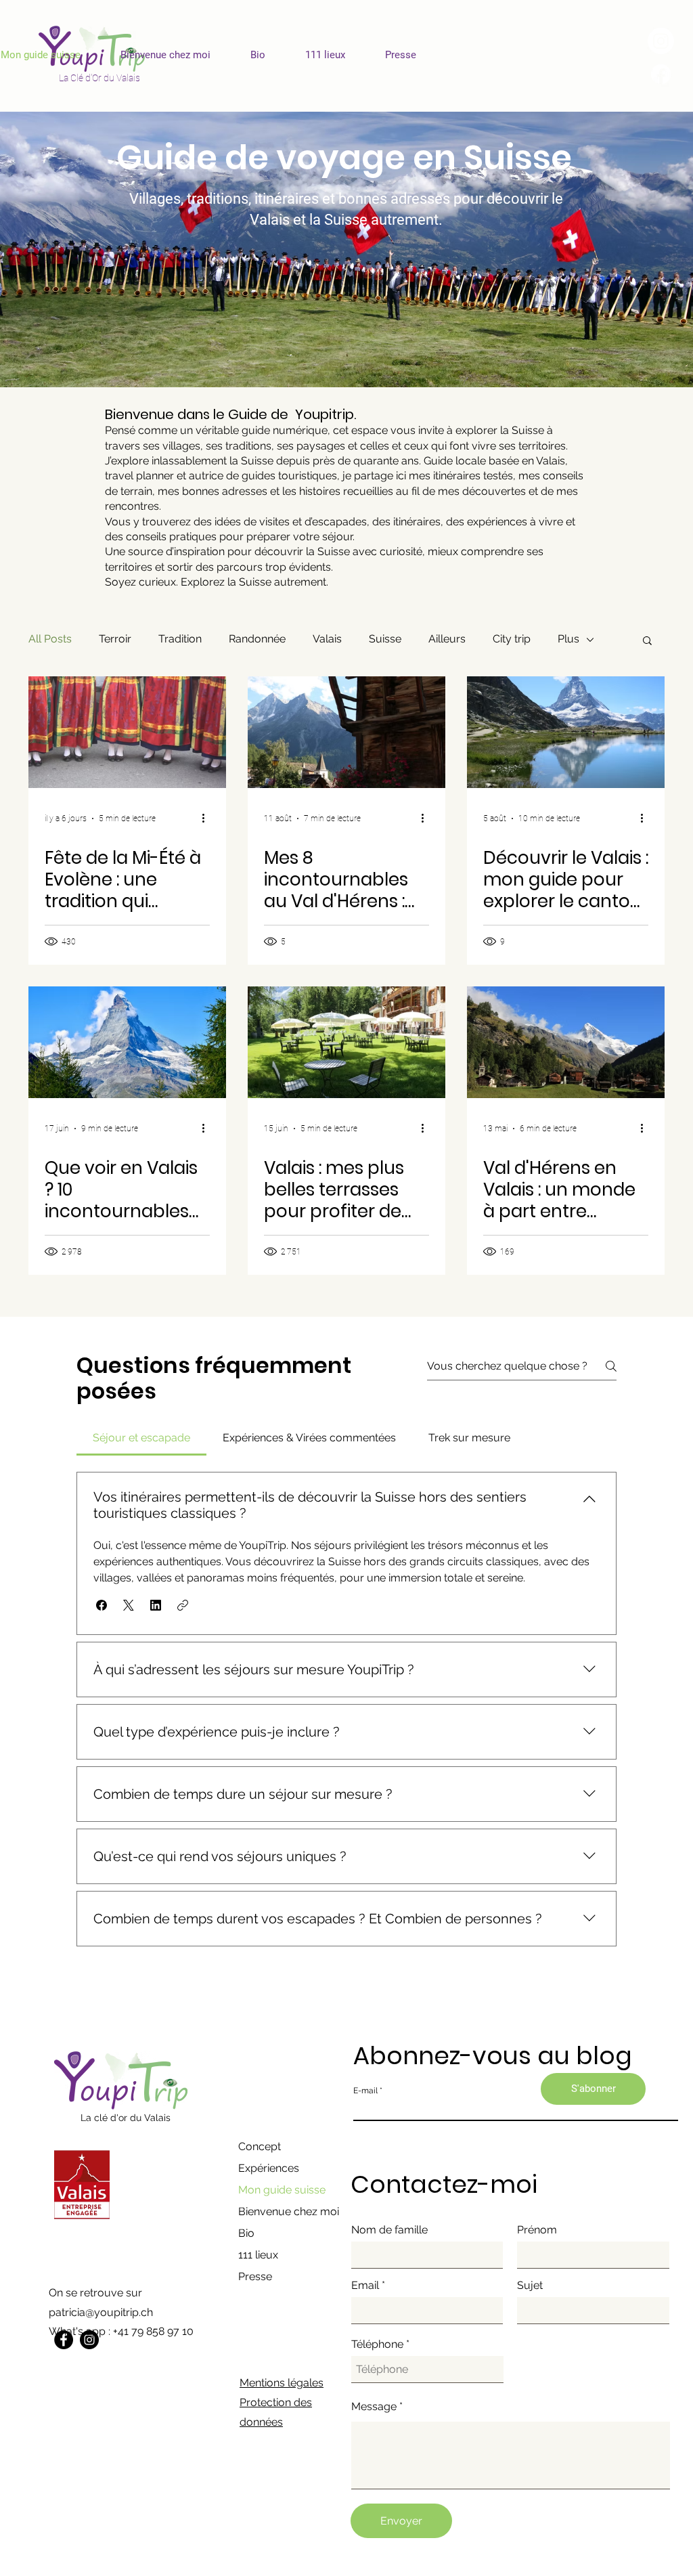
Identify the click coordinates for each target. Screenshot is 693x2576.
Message (374, 2407)
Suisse (385, 639)
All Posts (50, 639)
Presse (255, 2276)
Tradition (180, 639)
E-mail (365, 2091)
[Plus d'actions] (208, 818)
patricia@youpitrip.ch (101, 2312)
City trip (512, 639)
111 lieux (258, 2255)
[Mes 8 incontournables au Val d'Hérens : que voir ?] (346, 732)
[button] (647, 641)
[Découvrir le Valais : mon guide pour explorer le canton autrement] (566, 732)
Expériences (269, 2168)
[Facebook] (64, 2340)
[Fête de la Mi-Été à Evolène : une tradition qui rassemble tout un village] (127, 732)
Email (365, 2286)
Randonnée (257, 639)
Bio (246, 2233)
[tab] (141, 1438)
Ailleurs (447, 639)
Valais (327, 639)
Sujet (530, 2286)
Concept (260, 2146)
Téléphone (377, 2344)
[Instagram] (89, 2340)
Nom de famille (389, 2230)
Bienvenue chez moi (289, 2211)
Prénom (537, 2230)
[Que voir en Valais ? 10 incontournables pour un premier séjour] (127, 1042)
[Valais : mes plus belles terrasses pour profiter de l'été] (346, 1042)
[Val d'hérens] (566, 1042)
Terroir (115, 639)
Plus (568, 639)
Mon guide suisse (282, 2190)
